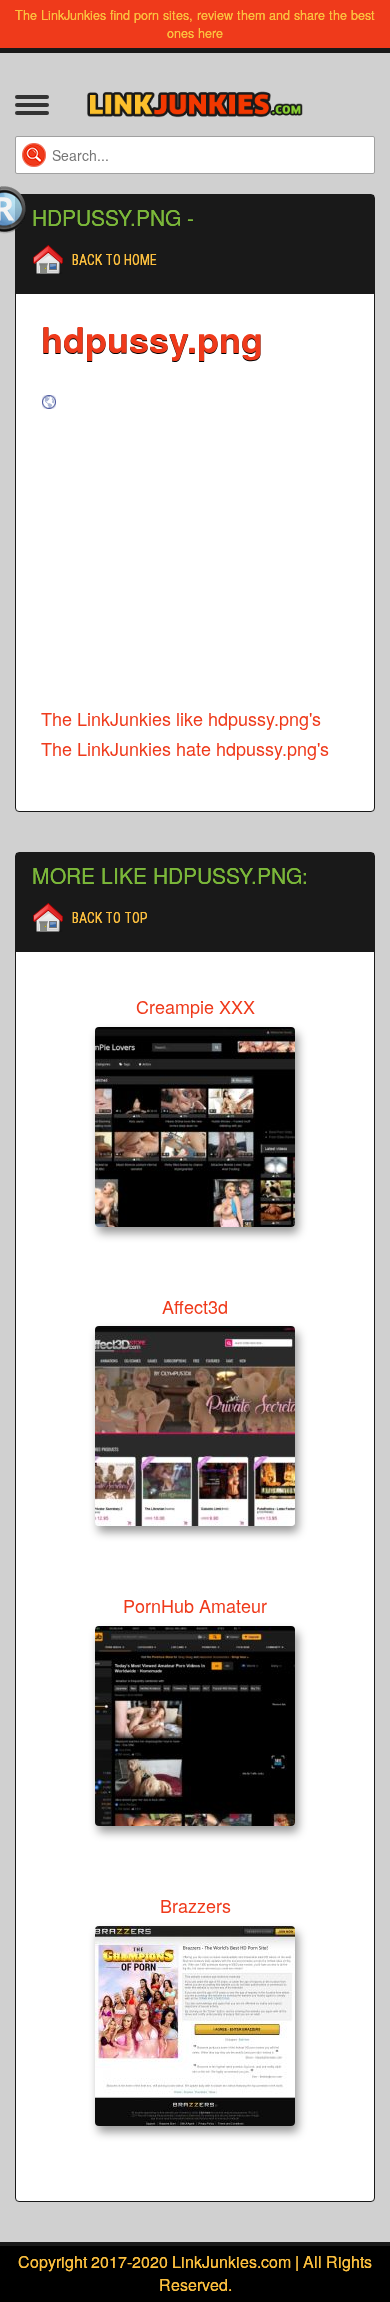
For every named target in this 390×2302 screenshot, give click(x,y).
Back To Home (114, 260)
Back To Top (110, 918)
